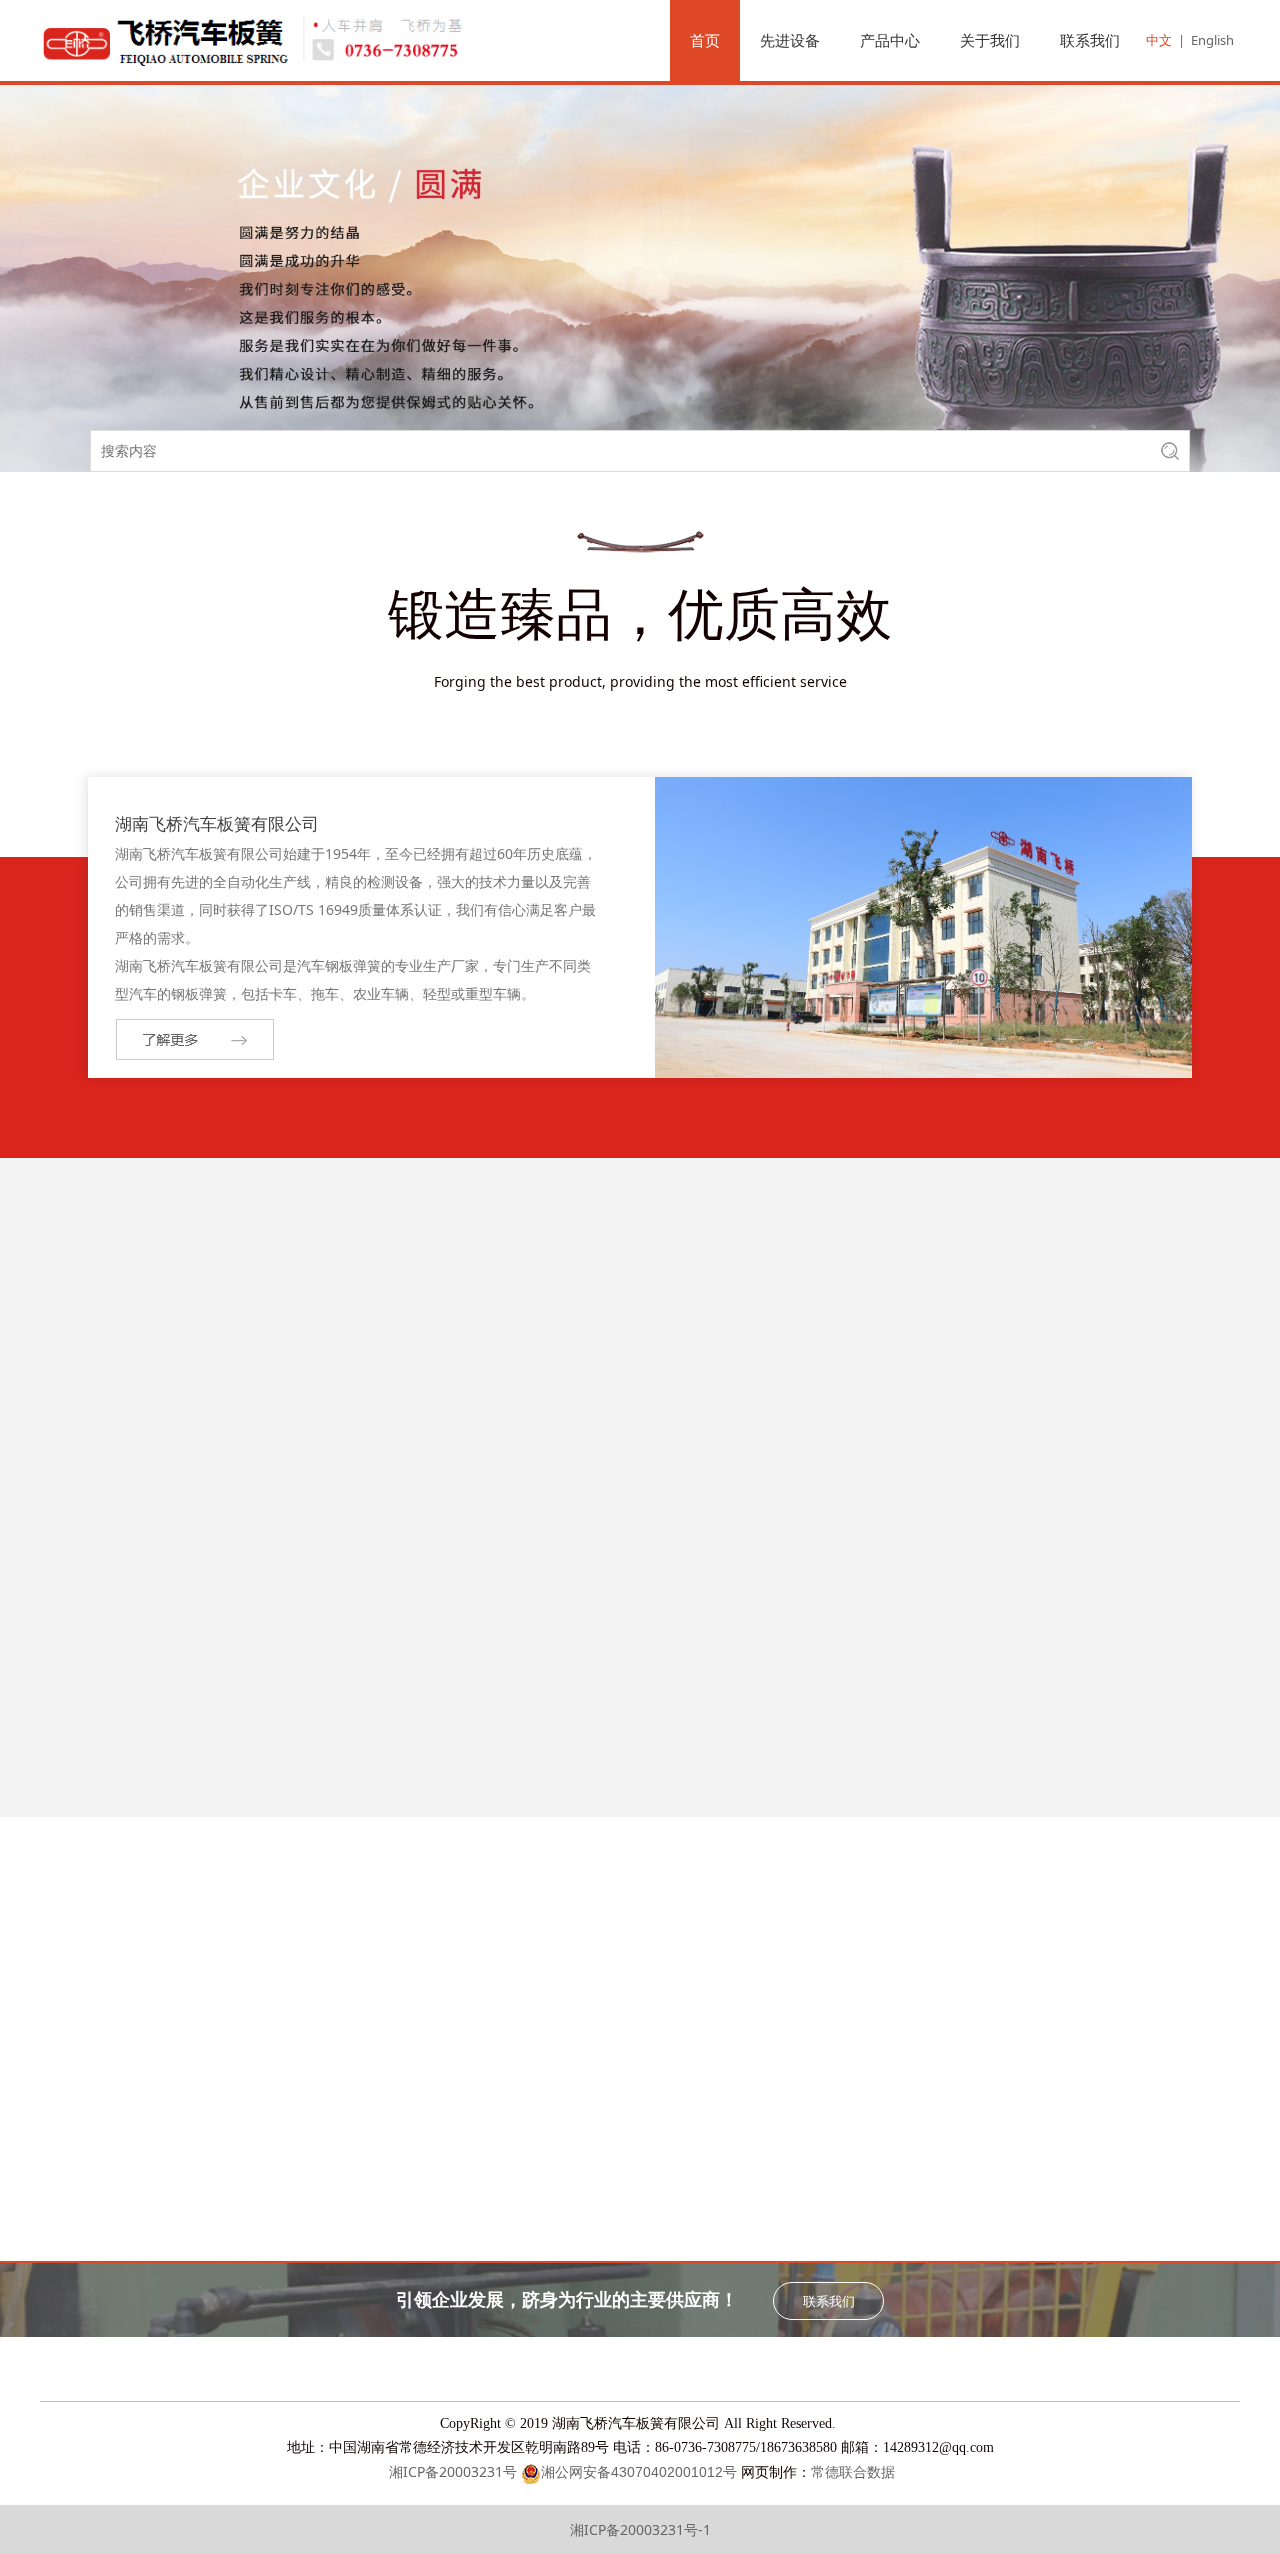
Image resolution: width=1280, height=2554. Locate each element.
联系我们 (1090, 40)
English (1212, 40)
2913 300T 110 (1098, 1478)
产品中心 (890, 40)
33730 (1098, 1690)
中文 (1159, 40)
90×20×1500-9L (793, 1478)
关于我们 (990, 40)
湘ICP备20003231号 (453, 2471)
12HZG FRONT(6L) (487, 1478)
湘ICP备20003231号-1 (640, 2529)
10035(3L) (487, 1690)
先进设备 (790, 40)
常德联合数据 (853, 2472)
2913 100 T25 (181, 1690)
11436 (792, 1690)
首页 (705, 40)
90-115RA (181, 1478)
